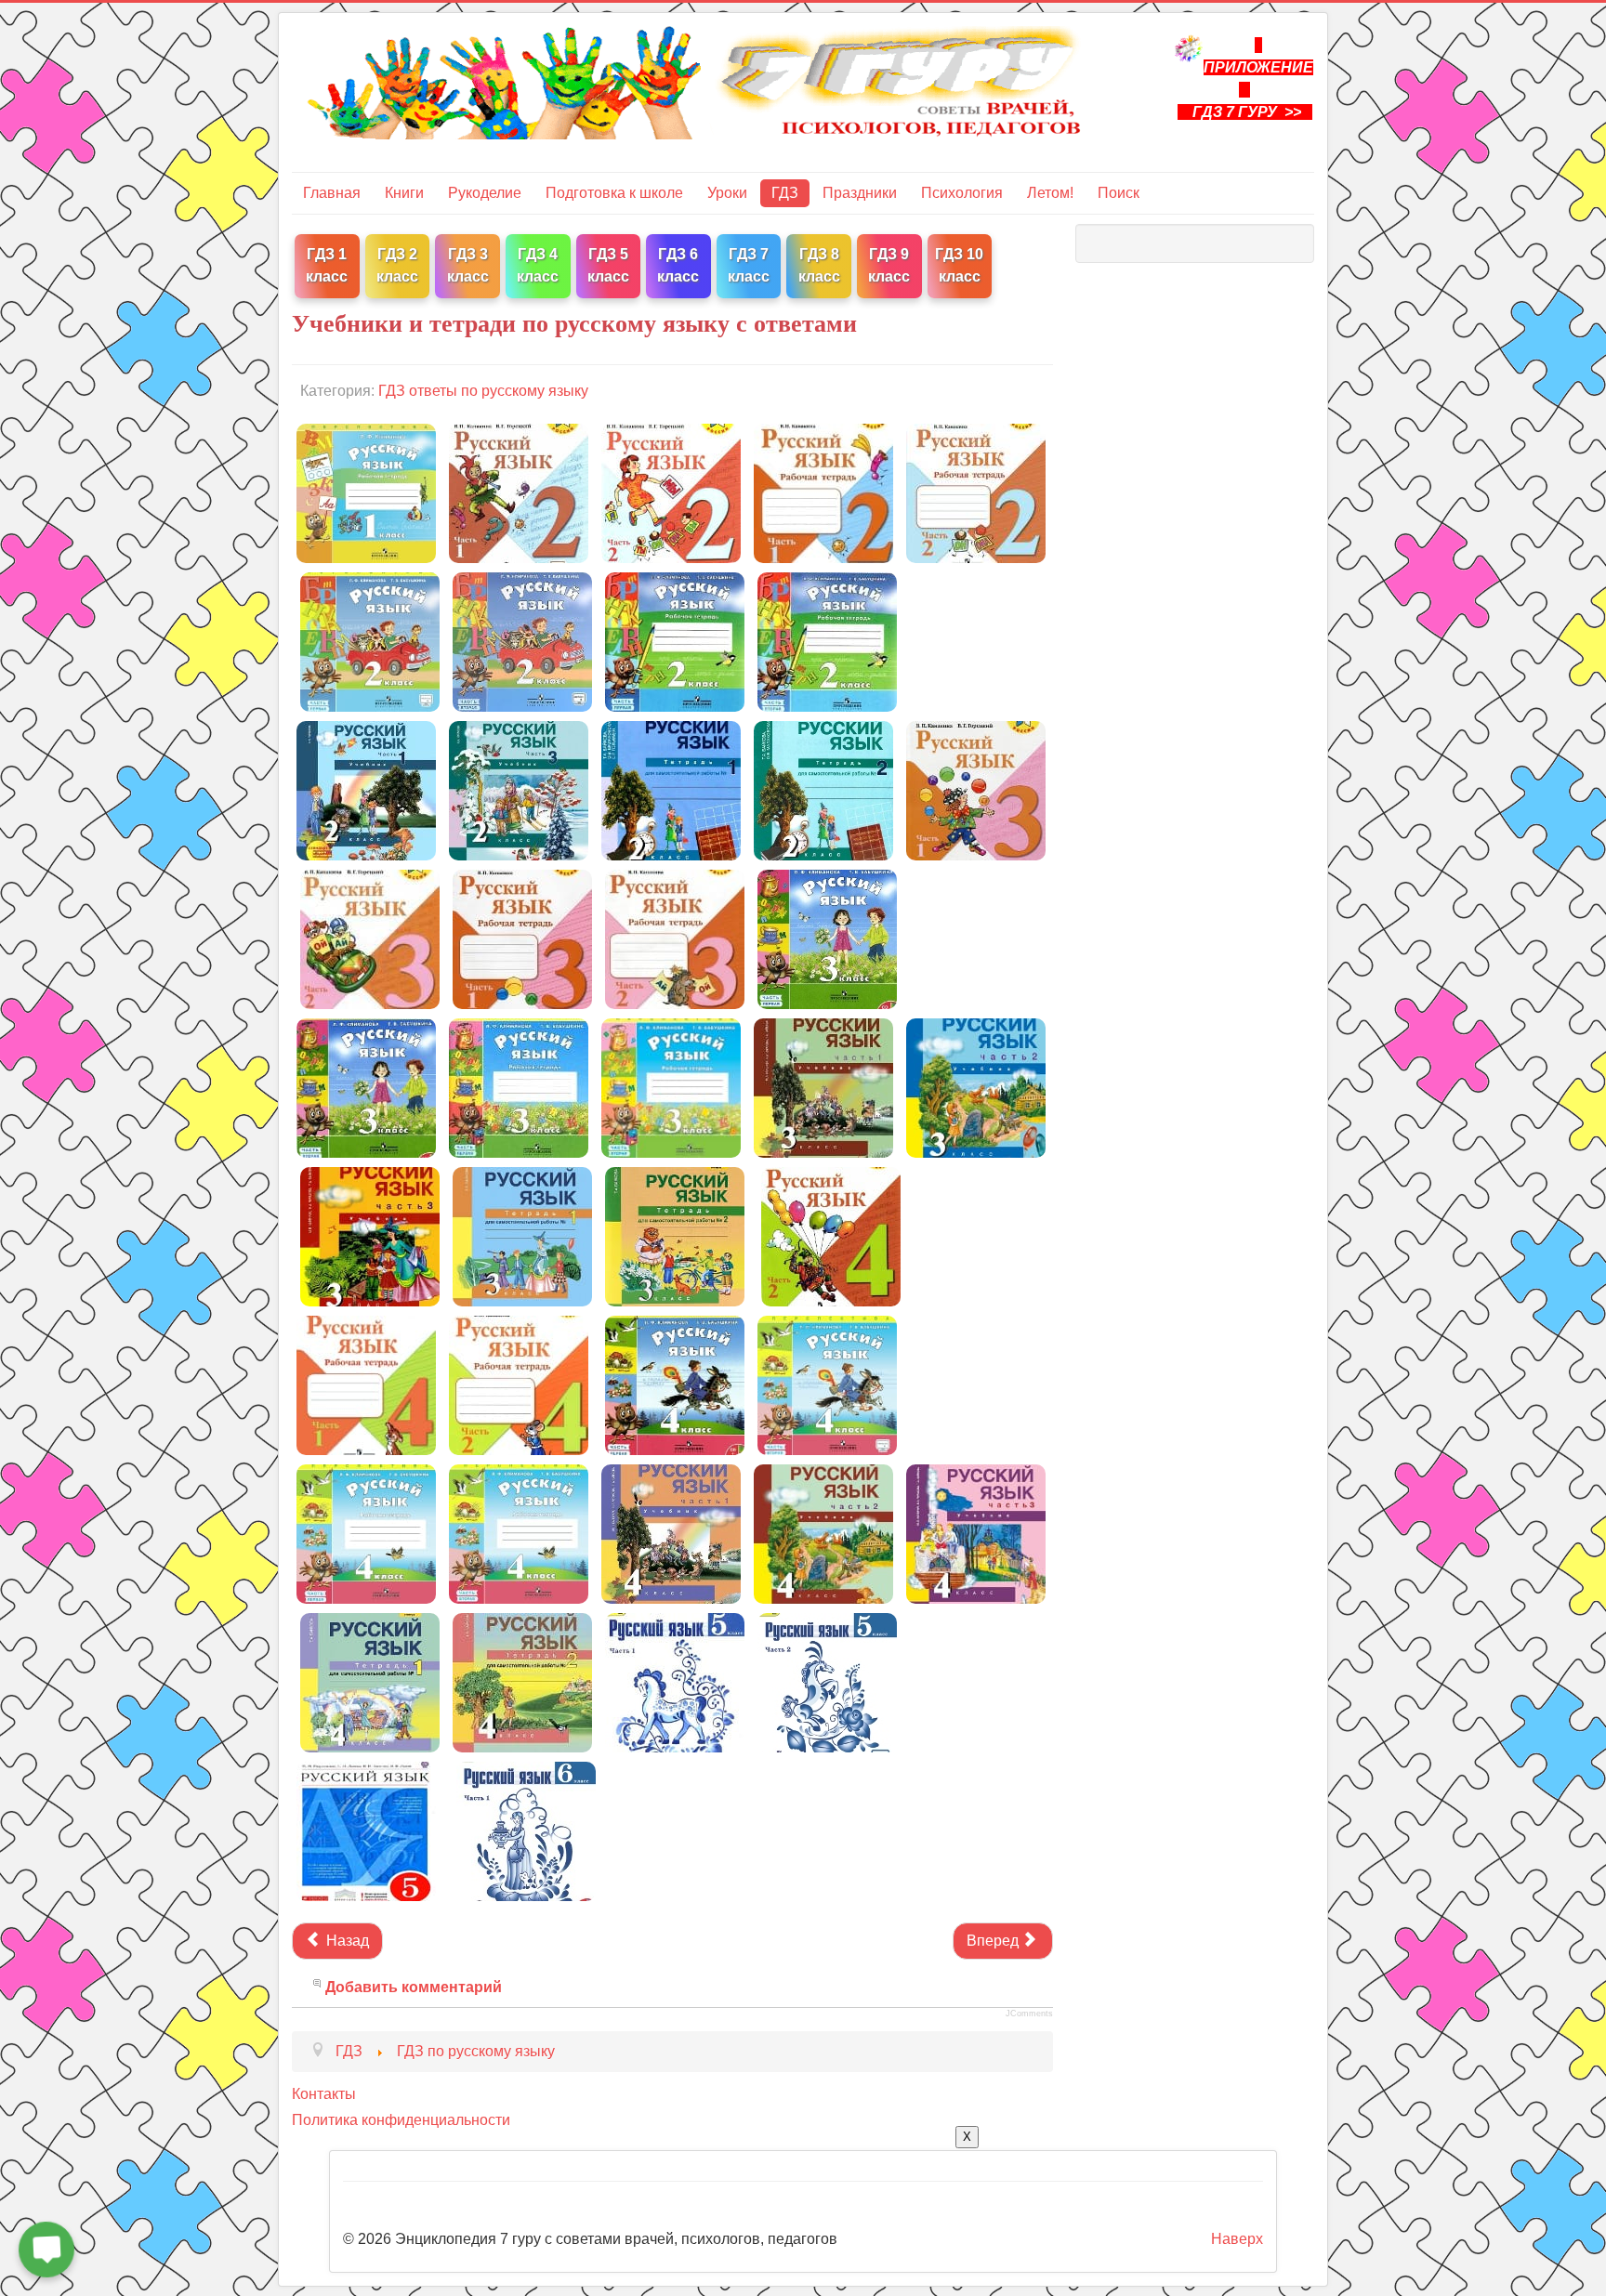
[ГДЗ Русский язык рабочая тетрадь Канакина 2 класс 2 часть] (976, 492)
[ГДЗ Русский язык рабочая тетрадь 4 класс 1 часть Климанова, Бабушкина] (366, 1533)
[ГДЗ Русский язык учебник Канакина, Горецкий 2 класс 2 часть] (671, 492)
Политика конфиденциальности (401, 2120)
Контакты (324, 2094)
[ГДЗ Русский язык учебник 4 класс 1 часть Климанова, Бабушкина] (675, 1384)
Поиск (1119, 193)
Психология (962, 193)
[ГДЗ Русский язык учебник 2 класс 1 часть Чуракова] (366, 789)
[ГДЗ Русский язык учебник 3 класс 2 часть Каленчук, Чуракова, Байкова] (976, 1087)
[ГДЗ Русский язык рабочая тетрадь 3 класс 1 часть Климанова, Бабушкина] (519, 1087)
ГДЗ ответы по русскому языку (483, 391)
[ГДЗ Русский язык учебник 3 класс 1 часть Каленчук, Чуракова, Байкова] (823, 1087)
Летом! (1050, 193)
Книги (404, 193)
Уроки (727, 193)
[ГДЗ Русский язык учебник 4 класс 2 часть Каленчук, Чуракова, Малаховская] (823, 1533)
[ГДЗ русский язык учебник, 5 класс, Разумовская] (366, 1830)
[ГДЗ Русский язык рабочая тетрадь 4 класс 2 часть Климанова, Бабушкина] (519, 1533)
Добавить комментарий (414, 1987)
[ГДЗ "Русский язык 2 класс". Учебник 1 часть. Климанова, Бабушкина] (370, 641)
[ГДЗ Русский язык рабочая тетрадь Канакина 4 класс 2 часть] (519, 1384)
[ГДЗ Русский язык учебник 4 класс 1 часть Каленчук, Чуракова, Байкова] (671, 1533)
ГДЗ (785, 193)
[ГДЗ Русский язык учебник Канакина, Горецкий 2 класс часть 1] (519, 492)
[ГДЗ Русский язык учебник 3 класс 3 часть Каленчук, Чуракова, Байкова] (370, 1235)
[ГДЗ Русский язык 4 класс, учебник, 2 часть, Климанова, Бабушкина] (827, 1384)
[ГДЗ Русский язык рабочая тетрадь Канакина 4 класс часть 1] (366, 1384)
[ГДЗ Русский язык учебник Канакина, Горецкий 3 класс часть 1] (976, 789)
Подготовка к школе (614, 193)
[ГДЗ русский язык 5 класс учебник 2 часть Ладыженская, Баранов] (827, 1681)
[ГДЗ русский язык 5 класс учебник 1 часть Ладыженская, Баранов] (675, 1681)
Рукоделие (485, 193)
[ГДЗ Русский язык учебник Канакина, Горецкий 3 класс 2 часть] (370, 938)
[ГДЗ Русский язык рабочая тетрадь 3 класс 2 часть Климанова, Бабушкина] (671, 1087)
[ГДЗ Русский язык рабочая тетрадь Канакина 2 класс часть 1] (823, 492)
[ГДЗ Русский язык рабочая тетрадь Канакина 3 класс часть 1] (522, 938)
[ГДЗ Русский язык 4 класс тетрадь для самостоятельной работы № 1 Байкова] (370, 1681)
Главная (332, 193)
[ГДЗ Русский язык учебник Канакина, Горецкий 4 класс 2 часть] (831, 1235)
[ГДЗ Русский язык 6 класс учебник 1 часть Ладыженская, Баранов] (526, 1830)
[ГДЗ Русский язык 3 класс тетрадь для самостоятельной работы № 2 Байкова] (675, 1235)
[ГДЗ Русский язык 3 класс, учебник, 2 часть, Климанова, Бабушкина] (366, 1087)
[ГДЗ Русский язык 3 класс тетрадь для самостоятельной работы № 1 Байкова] (522, 1235)
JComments (1029, 2014)
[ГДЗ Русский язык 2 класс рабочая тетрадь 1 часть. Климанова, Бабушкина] (675, 641)
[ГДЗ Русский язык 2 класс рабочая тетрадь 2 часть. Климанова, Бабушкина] (827, 641)
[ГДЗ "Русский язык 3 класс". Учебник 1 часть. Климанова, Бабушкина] (827, 938)
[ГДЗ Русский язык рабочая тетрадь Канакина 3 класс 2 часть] (675, 938)
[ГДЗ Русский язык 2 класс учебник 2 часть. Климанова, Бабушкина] (522, 641)
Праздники (860, 193)
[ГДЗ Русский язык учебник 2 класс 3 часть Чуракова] (519, 789)
